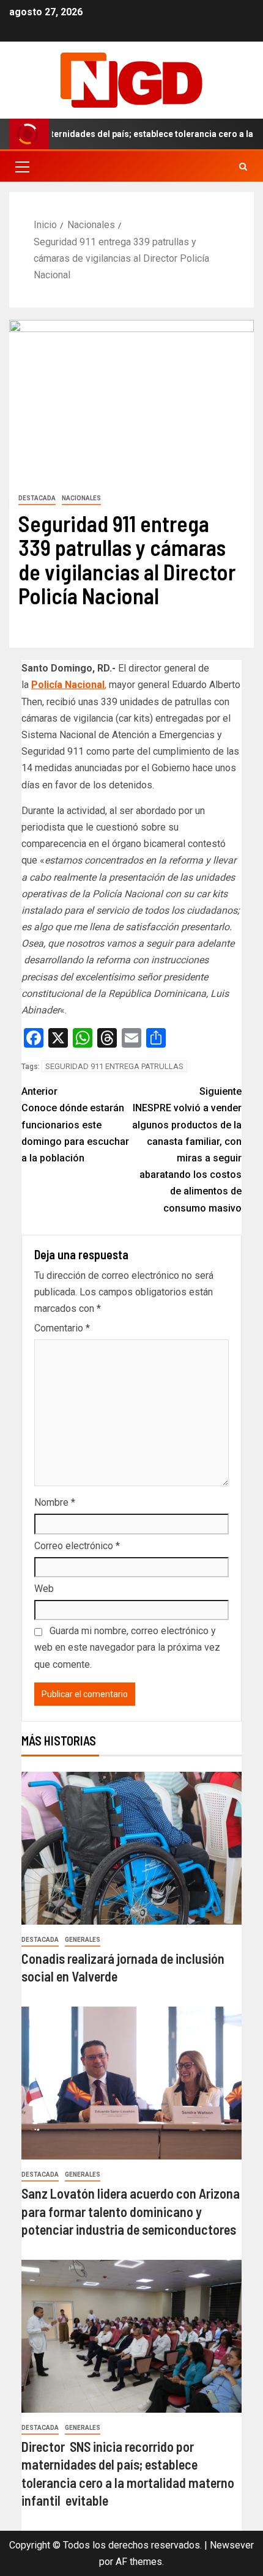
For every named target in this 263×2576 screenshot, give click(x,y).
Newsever (232, 2545)
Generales (83, 1940)
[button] (21, 166)
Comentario (62, 1328)
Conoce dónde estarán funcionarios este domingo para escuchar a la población (75, 1125)
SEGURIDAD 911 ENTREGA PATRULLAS (114, 1066)
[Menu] (21, 166)
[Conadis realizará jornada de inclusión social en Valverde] (131, 1848)
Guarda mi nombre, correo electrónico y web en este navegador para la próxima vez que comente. (127, 1647)
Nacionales (81, 498)
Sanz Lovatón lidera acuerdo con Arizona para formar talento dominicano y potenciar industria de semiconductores (131, 2211)
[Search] (243, 167)
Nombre (55, 1502)
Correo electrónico (77, 1546)
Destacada (37, 498)
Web (44, 1589)
